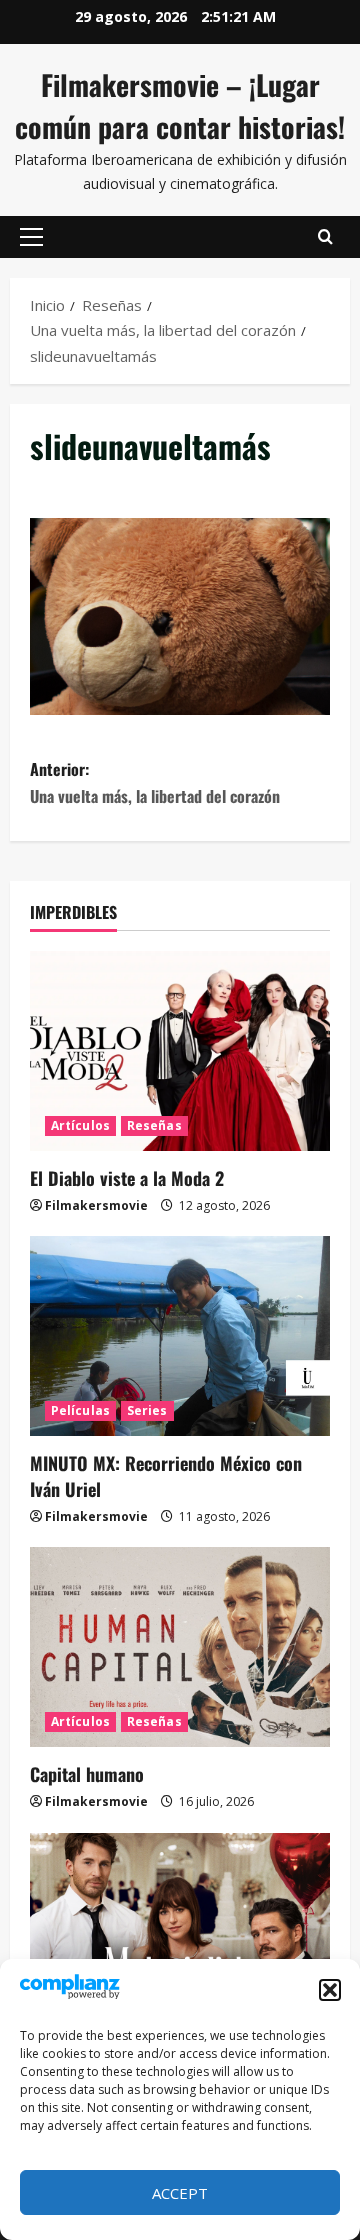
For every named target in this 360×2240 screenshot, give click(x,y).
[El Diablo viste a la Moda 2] (180, 1051)
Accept (180, 2193)
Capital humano (87, 1774)
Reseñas (154, 1125)
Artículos (80, 1125)
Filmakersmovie (96, 1205)
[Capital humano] (180, 1647)
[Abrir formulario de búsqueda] (325, 237)
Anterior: (155, 782)
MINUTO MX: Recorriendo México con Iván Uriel (166, 1475)
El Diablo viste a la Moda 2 (127, 1178)
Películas (80, 1410)
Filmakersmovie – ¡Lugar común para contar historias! (180, 105)
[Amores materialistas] (180, 1933)
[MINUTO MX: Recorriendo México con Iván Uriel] (180, 1336)
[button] (330, 1990)
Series (147, 1410)
